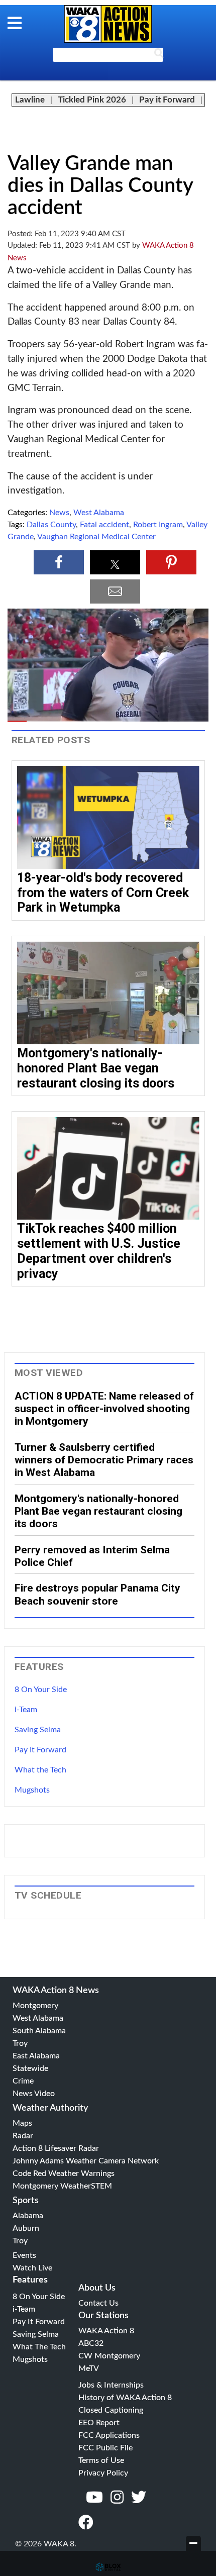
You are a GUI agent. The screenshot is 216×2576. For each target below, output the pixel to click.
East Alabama (36, 2056)
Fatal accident (104, 525)
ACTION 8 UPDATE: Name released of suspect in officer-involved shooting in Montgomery (104, 1409)
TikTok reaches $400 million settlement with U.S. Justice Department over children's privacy (99, 1251)
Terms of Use (101, 2460)
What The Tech (39, 2347)
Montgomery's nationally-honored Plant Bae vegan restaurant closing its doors (96, 1068)
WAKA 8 (108, 24)
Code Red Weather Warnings (64, 2173)
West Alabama (99, 513)
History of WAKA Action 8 (125, 2398)
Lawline (30, 100)
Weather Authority (50, 2108)
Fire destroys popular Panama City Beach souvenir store (97, 1594)
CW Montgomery (109, 2356)
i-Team (26, 1710)
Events (24, 2255)
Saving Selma (38, 1730)
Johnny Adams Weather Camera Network (86, 2161)
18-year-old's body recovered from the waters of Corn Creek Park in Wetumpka (103, 893)
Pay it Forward (167, 100)
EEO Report (99, 2423)
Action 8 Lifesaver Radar (56, 2148)
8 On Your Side (41, 1690)
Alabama (28, 2216)
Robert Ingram (158, 525)
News (59, 513)
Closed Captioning (111, 2410)
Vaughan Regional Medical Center (96, 537)
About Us (97, 2288)
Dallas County (51, 525)
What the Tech (40, 1770)
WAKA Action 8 (106, 2331)
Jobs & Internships (111, 2385)
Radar (23, 2136)
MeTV (89, 2368)
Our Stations (103, 2316)
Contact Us (98, 2303)
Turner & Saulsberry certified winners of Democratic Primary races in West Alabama (104, 1460)
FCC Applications (109, 2435)
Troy (20, 2043)
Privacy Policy (103, 2473)
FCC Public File (105, 2448)
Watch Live (32, 2268)
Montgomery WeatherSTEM (62, 2186)
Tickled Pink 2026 (92, 100)
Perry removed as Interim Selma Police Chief (92, 1556)
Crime (23, 2081)
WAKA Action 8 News (56, 1991)
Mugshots (32, 1790)
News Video (34, 2094)
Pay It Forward (40, 1750)
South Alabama (39, 2031)
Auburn (26, 2228)
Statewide (30, 2068)
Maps (22, 2123)
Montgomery (35, 2006)
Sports (26, 2201)
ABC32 (91, 2343)
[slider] (108, 721)
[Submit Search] (159, 55)
